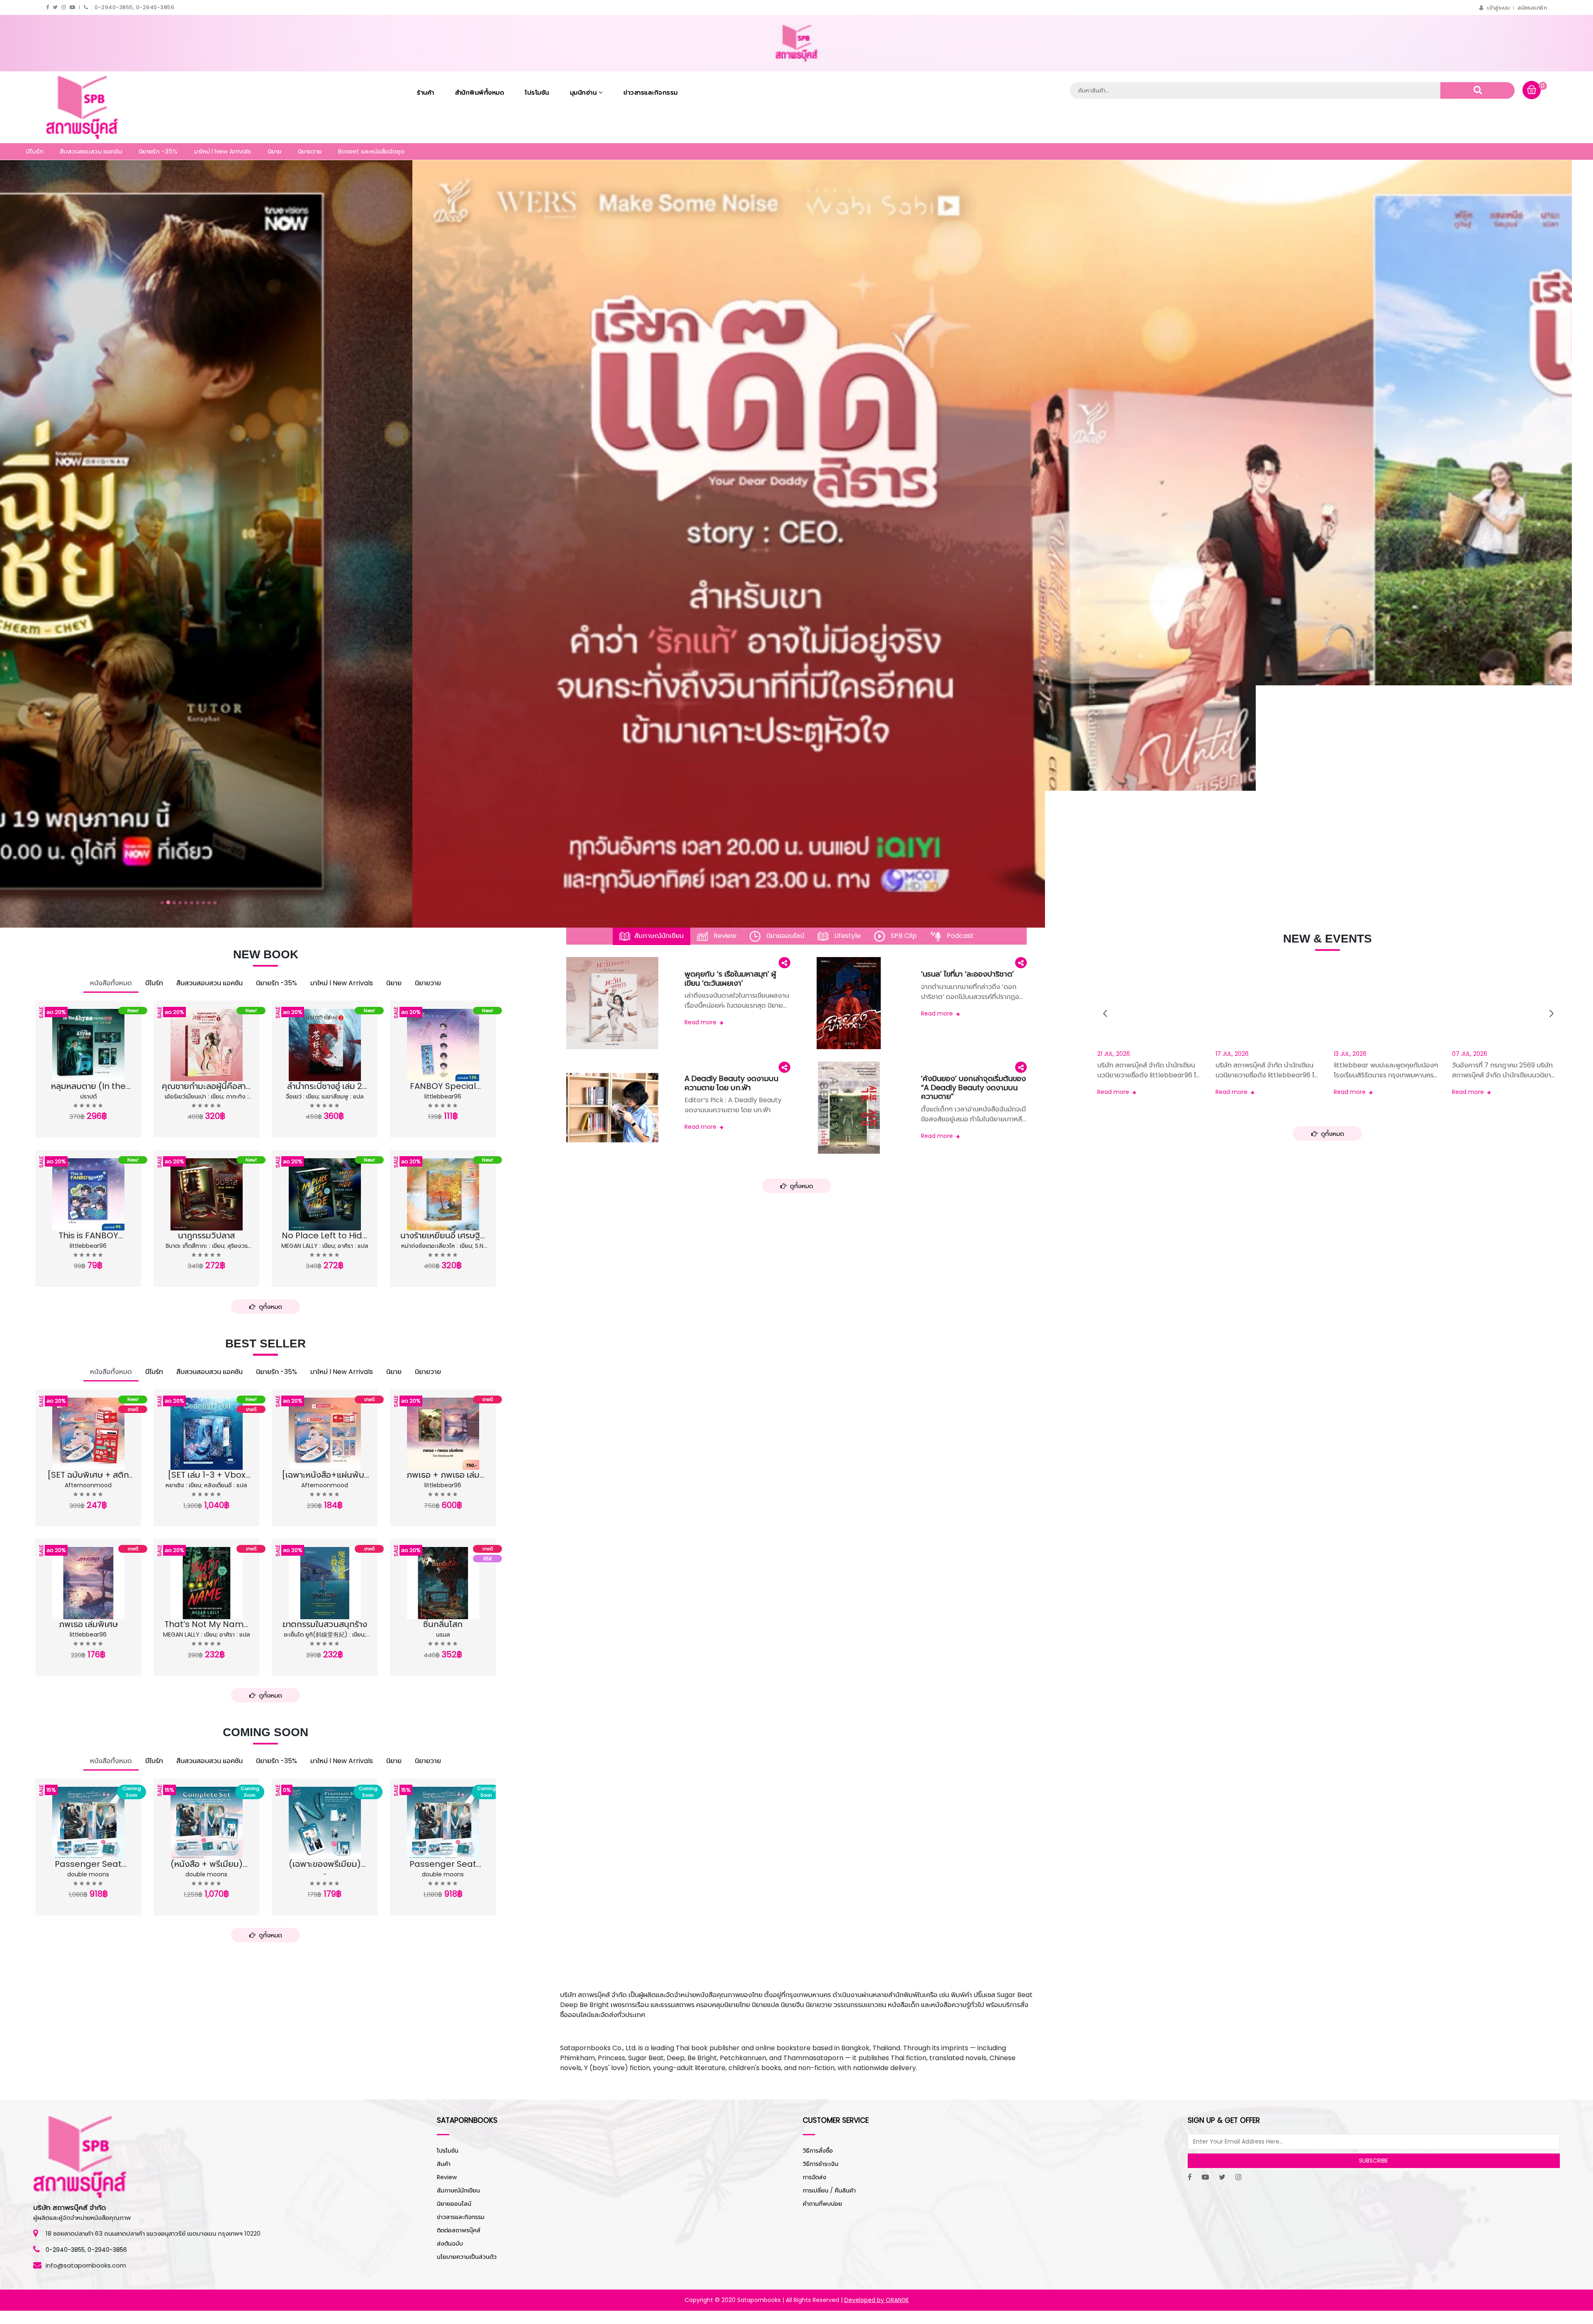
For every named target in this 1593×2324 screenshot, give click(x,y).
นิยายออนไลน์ (784, 936)
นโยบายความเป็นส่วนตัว (467, 2257)
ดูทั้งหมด (269, 1307)
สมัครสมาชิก (1532, 8)
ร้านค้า (426, 92)
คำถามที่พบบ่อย (822, 2204)
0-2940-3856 (107, 2250)
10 (215, 903)
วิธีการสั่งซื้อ (818, 2151)
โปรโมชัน (537, 92)
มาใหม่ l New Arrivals (223, 151)
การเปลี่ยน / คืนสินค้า (829, 2190)
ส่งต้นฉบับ (450, 2244)
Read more (701, 1022)
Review (724, 936)
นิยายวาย (310, 151)
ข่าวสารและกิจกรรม (651, 92)
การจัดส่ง (815, 2177)
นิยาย (274, 151)
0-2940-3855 (65, 2250)
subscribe (1374, 2161)
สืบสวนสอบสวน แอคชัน (91, 151)
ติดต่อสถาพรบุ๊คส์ (459, 2230)
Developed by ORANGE (877, 2300)
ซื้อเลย (122, 1088)
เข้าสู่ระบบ (1498, 8)
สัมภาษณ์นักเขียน (659, 936)
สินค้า (444, 2164)
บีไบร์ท (34, 151)
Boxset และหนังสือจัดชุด (371, 151)
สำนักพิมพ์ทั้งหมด (480, 92)
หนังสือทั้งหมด (111, 983)
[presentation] (1104, 1013)
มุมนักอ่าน (584, 92)
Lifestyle (847, 936)
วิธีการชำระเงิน (821, 2164)
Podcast (959, 936)
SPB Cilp (903, 936)
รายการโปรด (71, 1088)
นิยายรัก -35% (158, 151)
